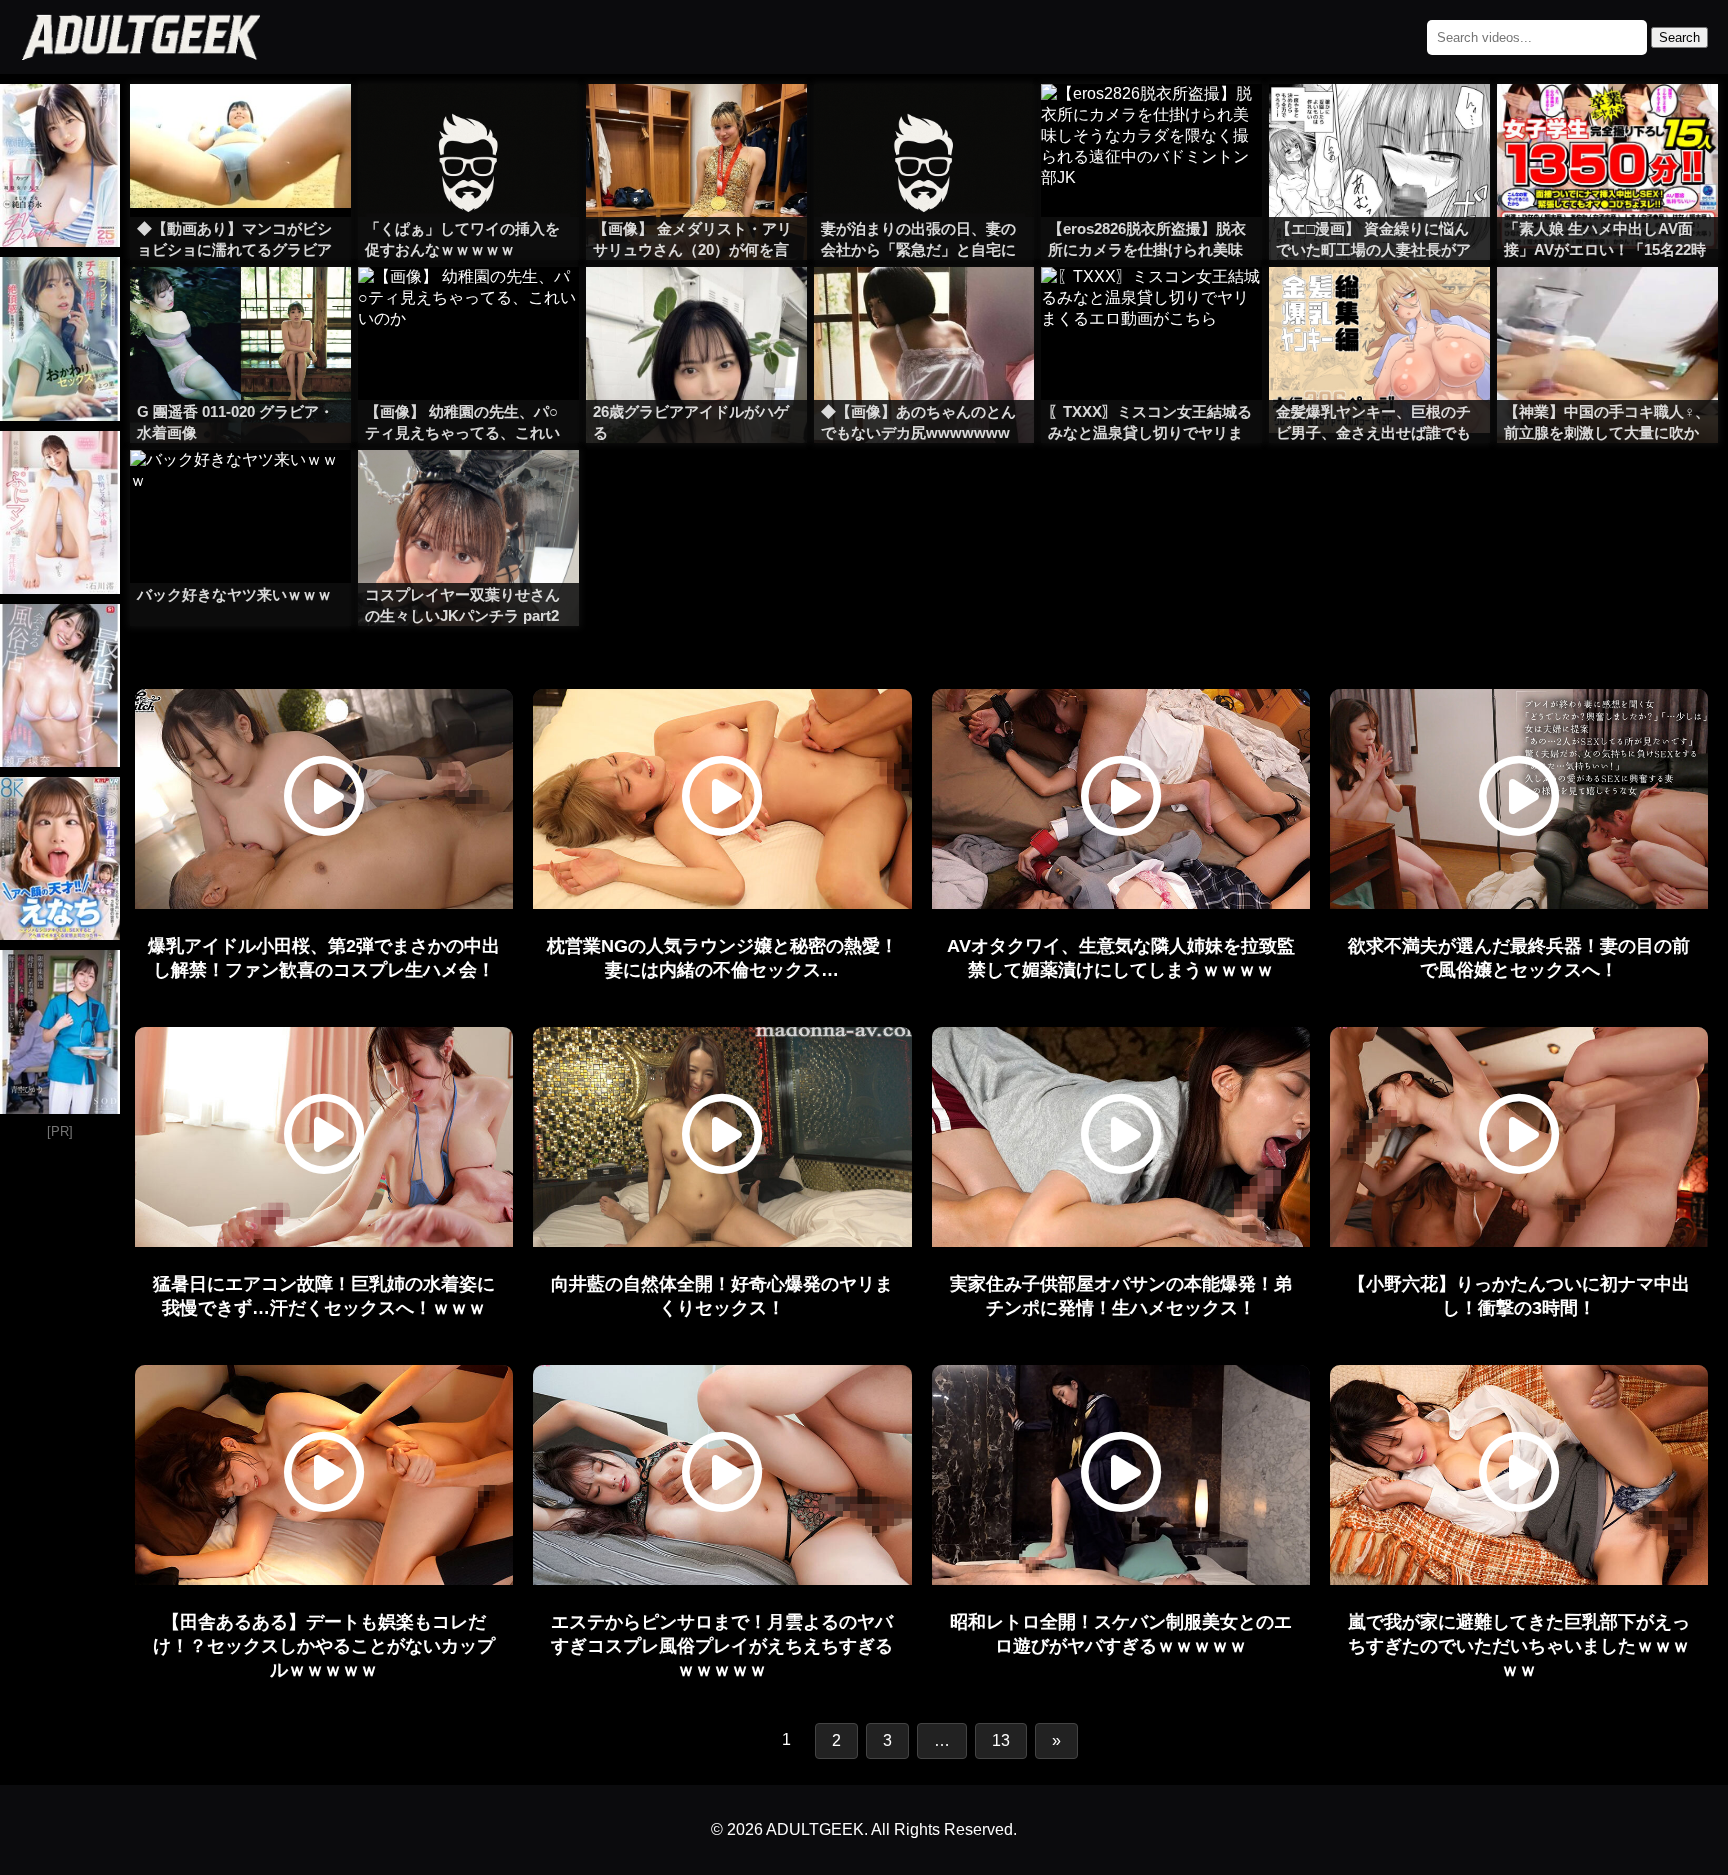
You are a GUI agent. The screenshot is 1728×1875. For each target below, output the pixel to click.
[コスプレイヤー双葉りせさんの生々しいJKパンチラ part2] (468, 490)
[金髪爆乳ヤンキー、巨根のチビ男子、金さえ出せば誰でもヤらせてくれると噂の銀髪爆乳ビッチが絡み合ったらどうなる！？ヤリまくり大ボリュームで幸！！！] (1379, 307)
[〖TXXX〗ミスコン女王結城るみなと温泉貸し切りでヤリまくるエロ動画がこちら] (1151, 307)
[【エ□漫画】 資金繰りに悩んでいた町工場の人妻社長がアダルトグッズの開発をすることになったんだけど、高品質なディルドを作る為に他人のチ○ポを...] (1379, 124)
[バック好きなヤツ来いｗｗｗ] (240, 490)
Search (1679, 37)
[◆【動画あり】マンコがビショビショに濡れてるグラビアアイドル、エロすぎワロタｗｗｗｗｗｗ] (240, 124)
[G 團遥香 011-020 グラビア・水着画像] (240, 307)
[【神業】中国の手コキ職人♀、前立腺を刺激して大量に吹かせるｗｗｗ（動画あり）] (1607, 307)
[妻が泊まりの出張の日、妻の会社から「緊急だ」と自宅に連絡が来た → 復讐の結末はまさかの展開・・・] (924, 124)
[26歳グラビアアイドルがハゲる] (696, 307)
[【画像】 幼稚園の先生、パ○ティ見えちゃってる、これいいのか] (468, 307)
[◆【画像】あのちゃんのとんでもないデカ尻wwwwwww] (924, 307)
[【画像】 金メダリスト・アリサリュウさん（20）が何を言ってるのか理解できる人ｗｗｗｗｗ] (696, 124)
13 (1001, 1740)
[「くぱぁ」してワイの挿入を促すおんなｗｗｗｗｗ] (468, 124)
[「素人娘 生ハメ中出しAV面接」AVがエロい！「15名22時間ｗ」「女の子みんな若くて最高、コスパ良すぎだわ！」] (1607, 124)
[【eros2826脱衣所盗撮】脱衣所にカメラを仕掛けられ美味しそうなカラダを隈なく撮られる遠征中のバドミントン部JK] (1151, 124)
